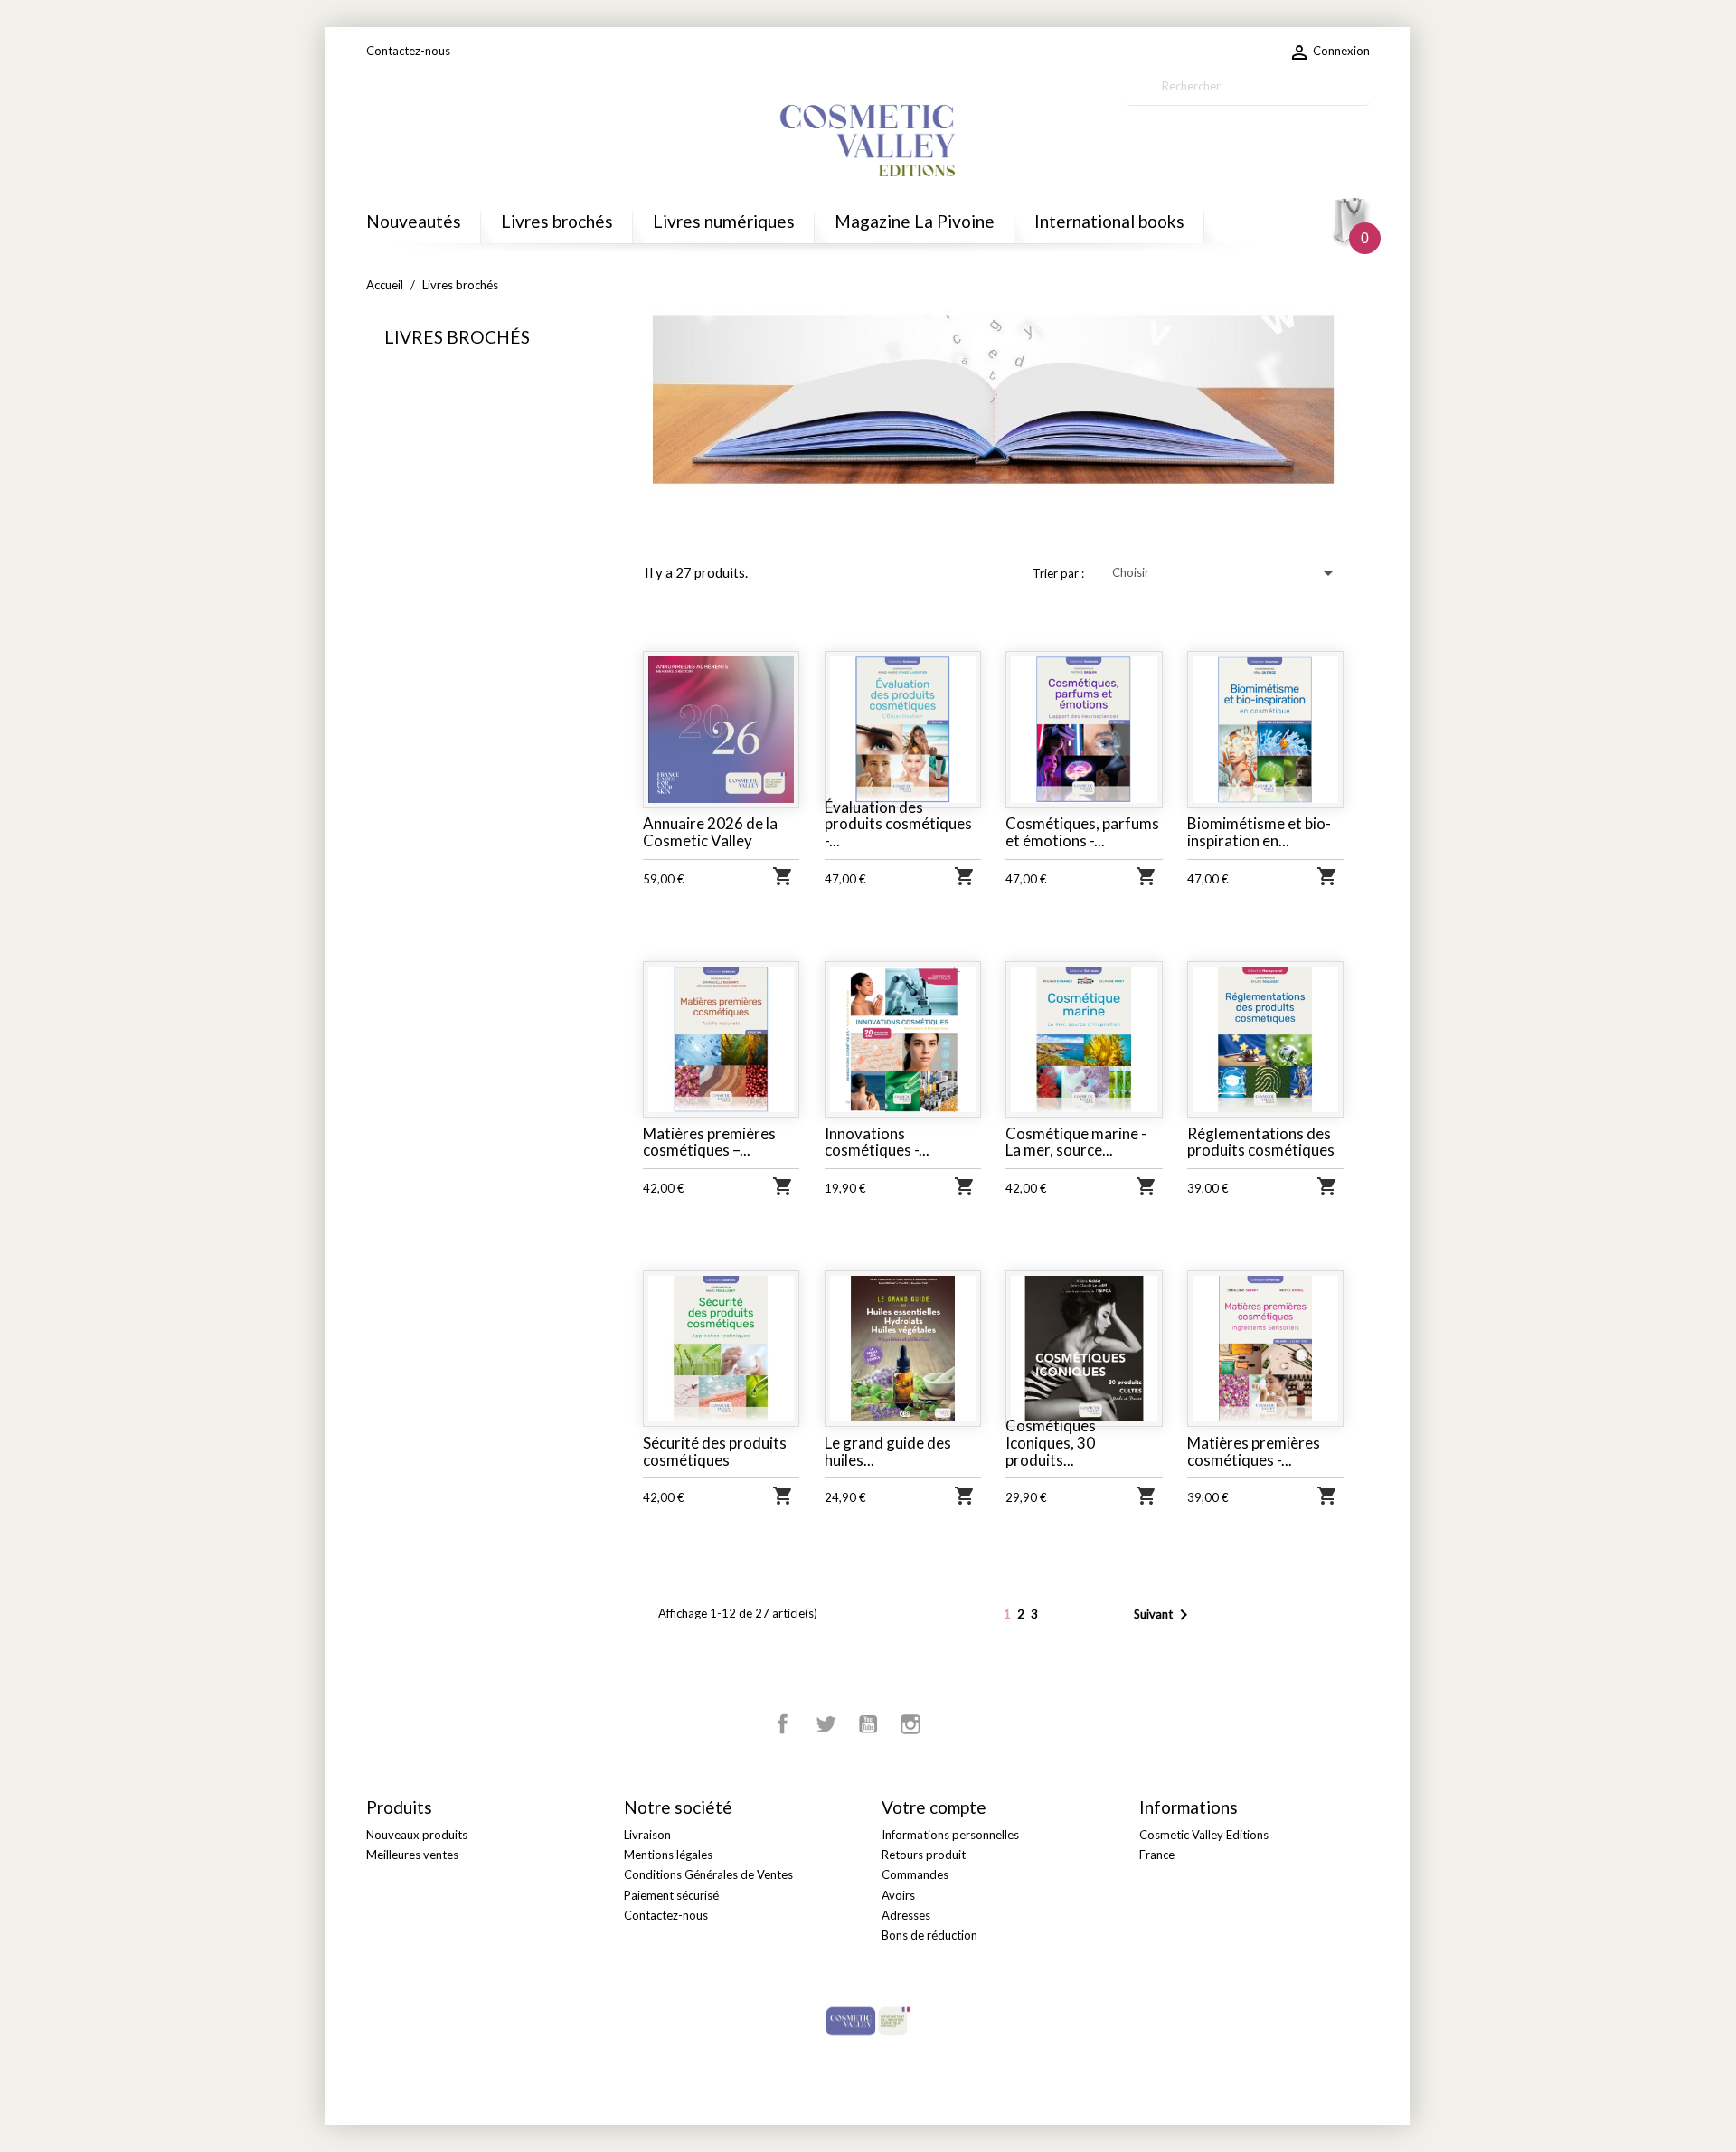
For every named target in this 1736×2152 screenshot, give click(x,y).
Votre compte (934, 1807)
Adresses (906, 1915)
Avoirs (898, 1895)
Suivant (1164, 1615)
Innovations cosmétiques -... (877, 1142)
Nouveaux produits (417, 1835)
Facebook (783, 1724)
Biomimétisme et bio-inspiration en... (1259, 832)
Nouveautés (414, 221)
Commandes (915, 1874)
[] (1363, 98)
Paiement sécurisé (671, 1895)
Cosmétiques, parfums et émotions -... (1082, 832)
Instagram (910, 1724)
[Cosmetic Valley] (868, 2020)
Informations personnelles (950, 1835)
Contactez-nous (408, 51)
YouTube (868, 1724)
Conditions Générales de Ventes (708, 1874)
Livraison (647, 1835)
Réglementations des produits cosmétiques (1261, 1142)
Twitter (826, 1724)
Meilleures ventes (412, 1855)
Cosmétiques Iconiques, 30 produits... (1051, 1442)
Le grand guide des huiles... (888, 1451)
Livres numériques (724, 221)
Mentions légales (668, 1855)
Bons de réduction (929, 1935)
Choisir (1226, 573)
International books (1109, 221)
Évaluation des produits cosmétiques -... (898, 824)
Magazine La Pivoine (915, 221)
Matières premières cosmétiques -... (1254, 1451)
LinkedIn (953, 1724)
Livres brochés (557, 221)
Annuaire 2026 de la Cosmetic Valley (710, 832)
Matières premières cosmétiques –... (709, 1142)
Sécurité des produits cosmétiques (715, 1451)
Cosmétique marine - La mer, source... (1076, 1142)
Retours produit (924, 1855)
